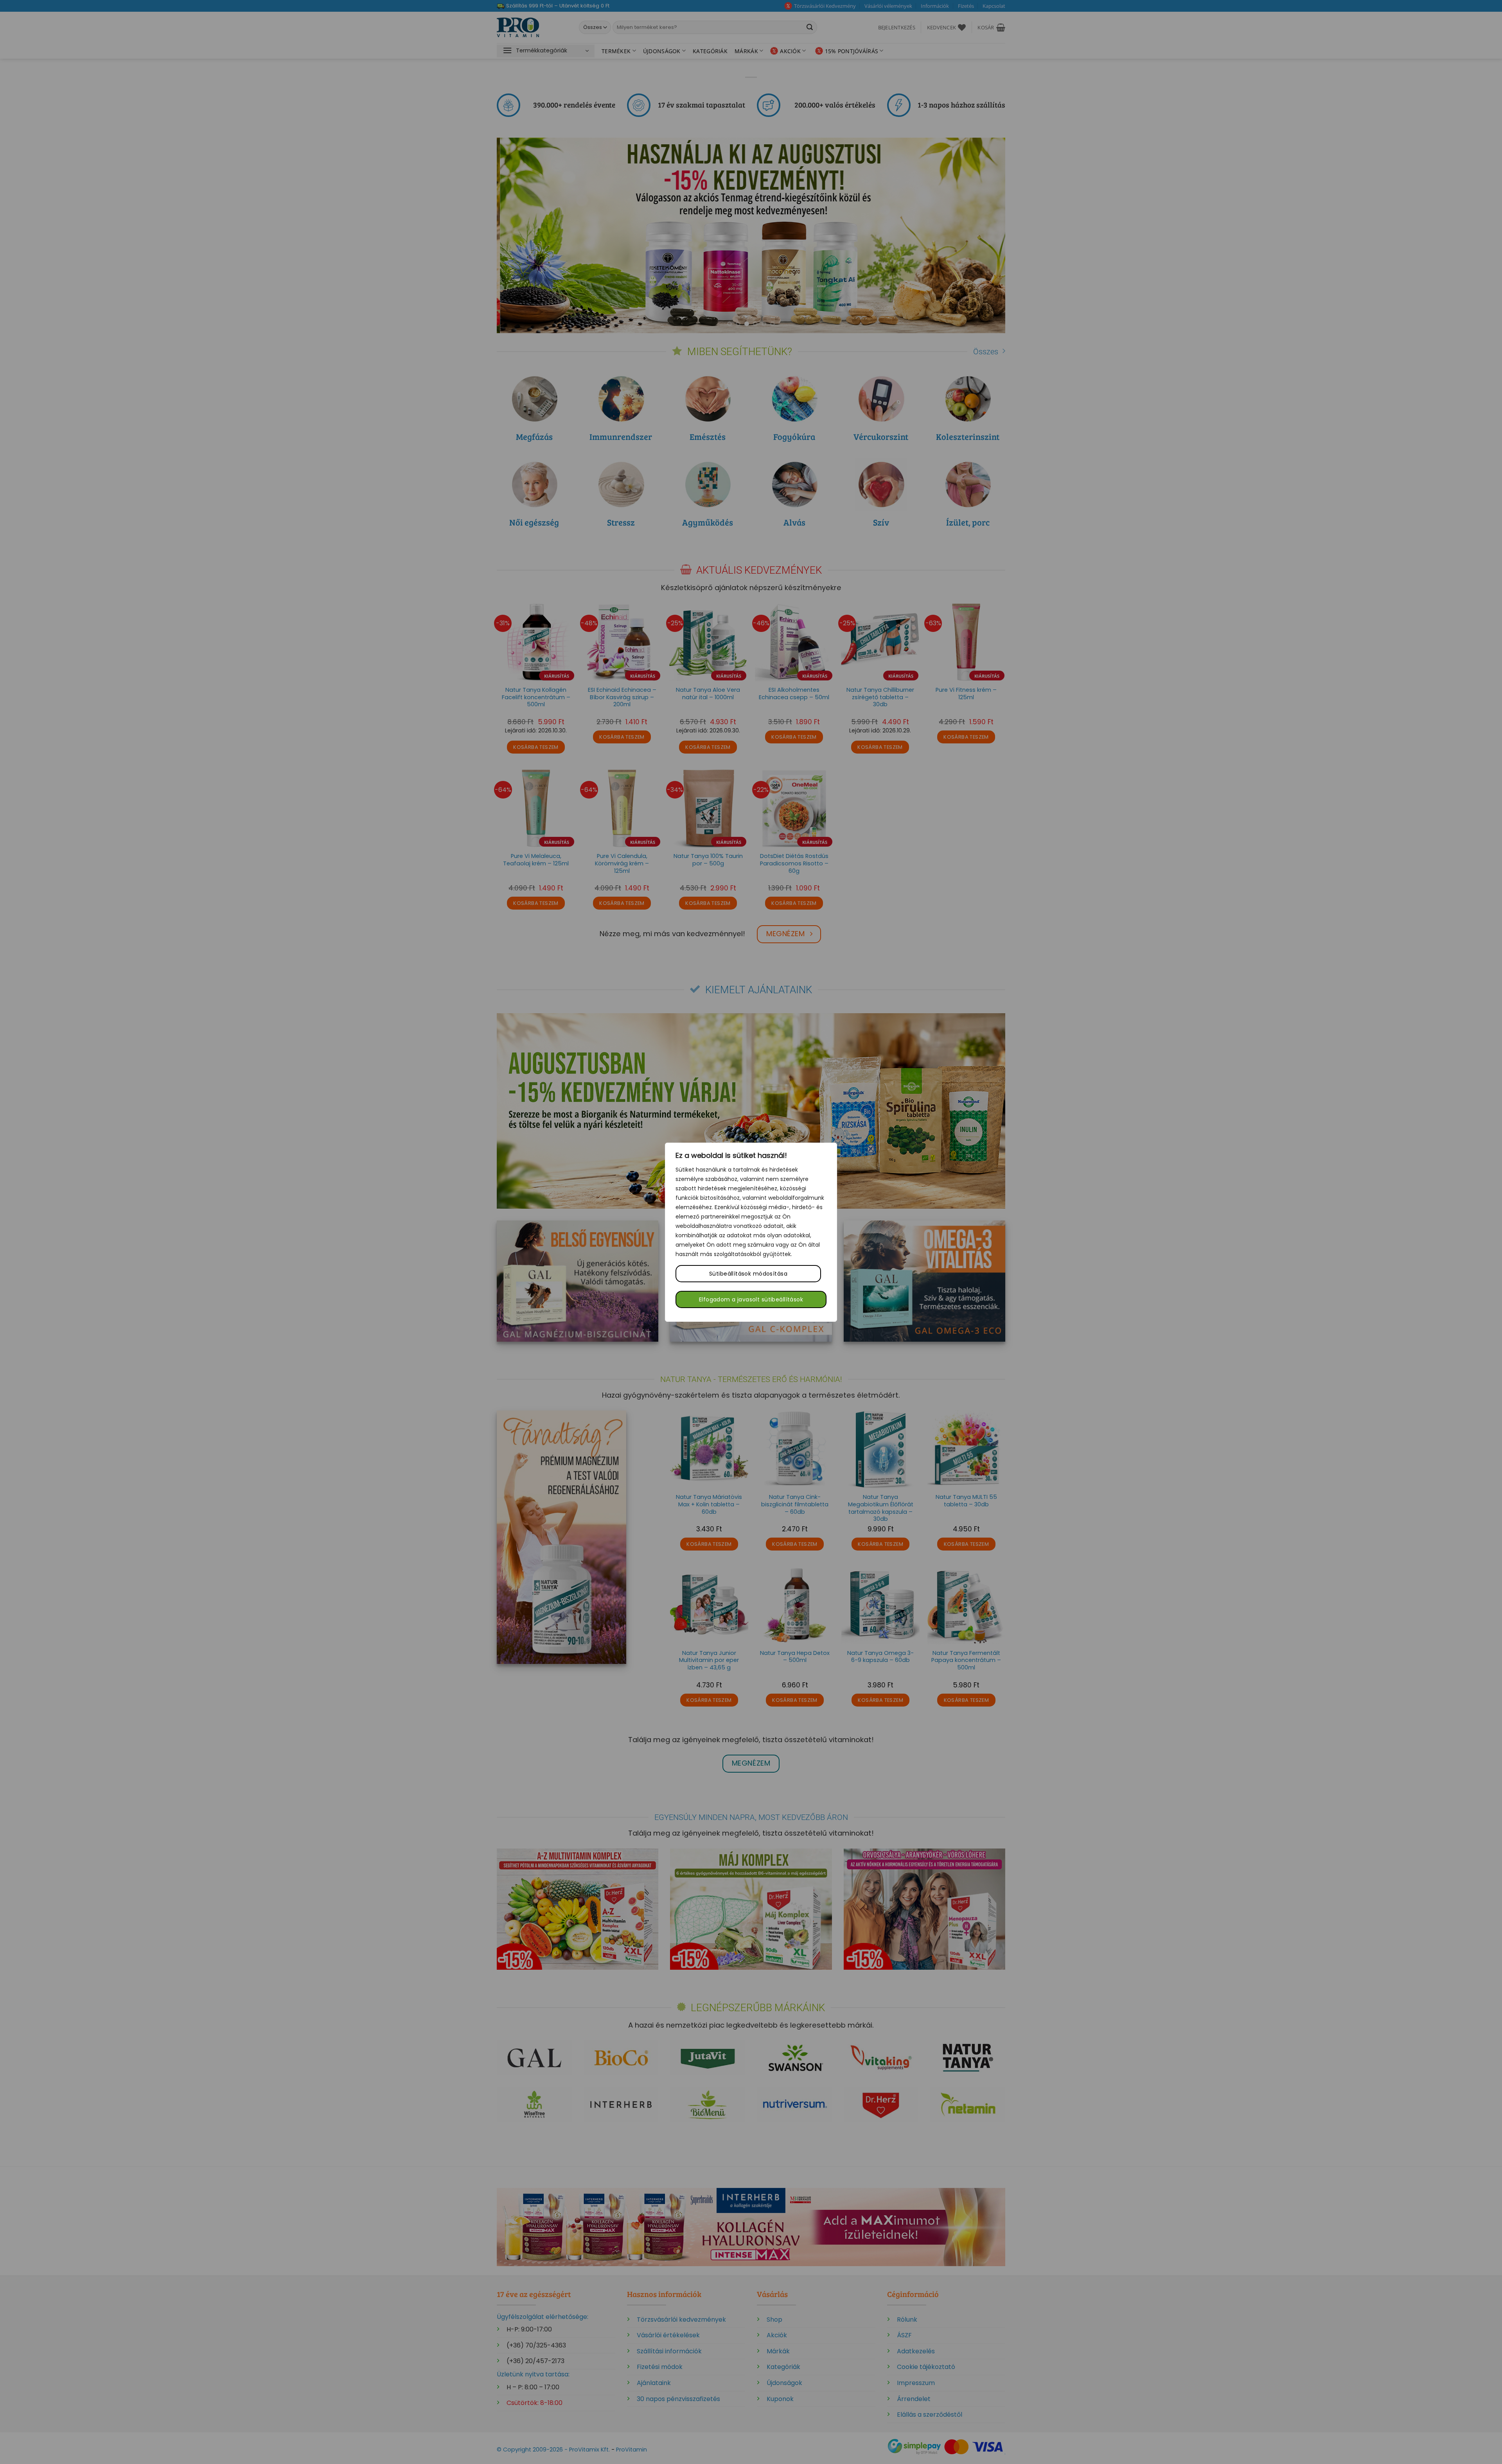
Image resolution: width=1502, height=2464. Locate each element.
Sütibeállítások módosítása (748, 1274)
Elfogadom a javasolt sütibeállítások (751, 1299)
